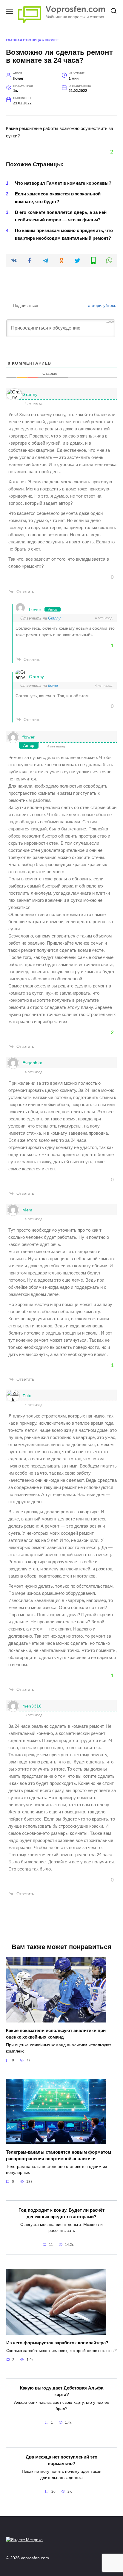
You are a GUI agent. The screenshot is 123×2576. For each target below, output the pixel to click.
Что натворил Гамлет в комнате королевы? (63, 183)
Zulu (27, 1396)
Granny (30, 394)
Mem (27, 1210)
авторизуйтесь (102, 305)
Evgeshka (33, 1063)
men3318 (32, 1706)
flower (35, 609)
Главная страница (24, 40)
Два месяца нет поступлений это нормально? (61, 2460)
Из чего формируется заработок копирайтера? (57, 2342)
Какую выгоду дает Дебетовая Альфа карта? (62, 2391)
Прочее (52, 40)
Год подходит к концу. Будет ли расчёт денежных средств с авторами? (61, 2213)
